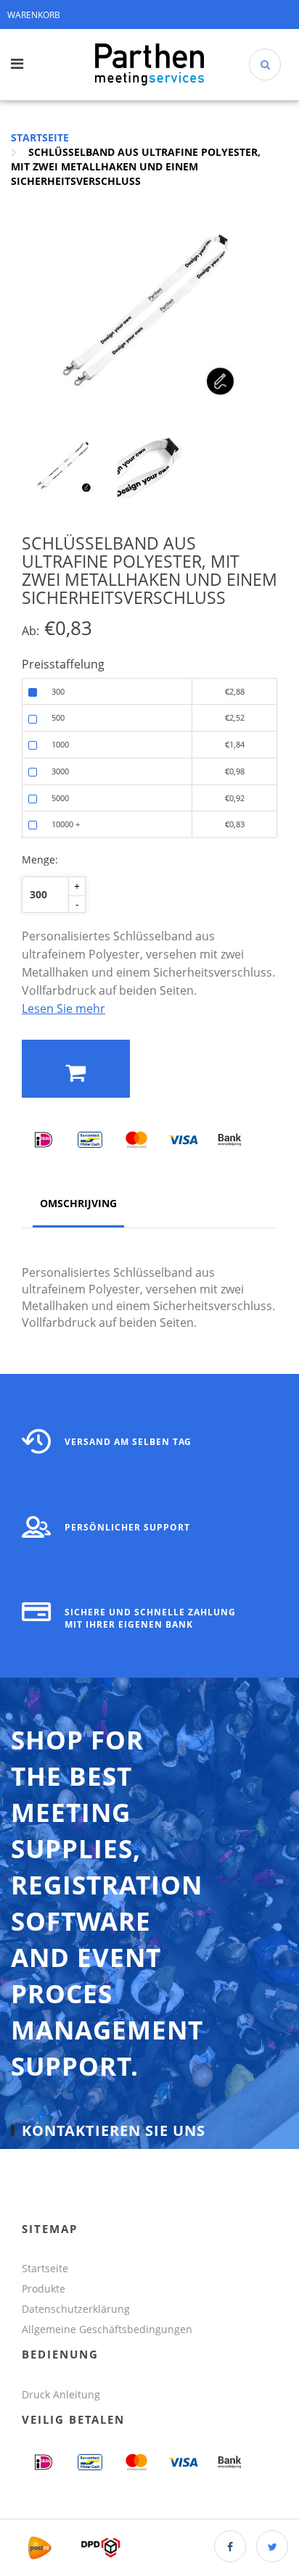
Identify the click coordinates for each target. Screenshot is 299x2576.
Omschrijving (78, 1203)
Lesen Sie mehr (64, 1009)
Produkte (44, 2289)
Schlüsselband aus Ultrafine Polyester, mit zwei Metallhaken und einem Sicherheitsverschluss (136, 166)
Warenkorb (34, 15)
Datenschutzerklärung (76, 2309)
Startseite (40, 137)
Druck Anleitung (61, 2394)
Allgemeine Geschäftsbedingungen (108, 2329)
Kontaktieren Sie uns (114, 2130)
